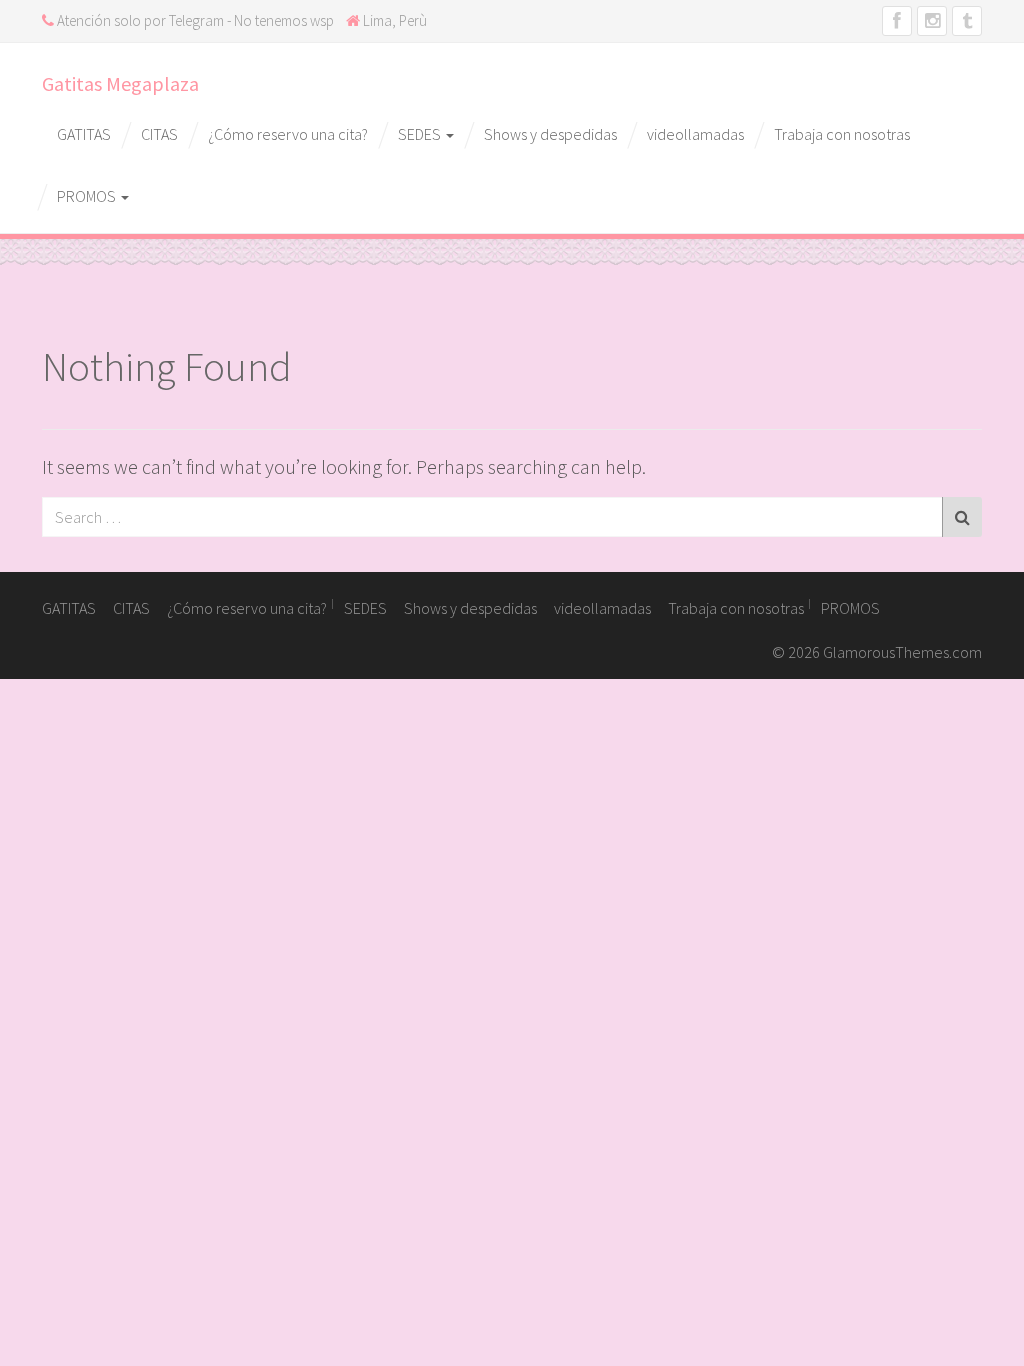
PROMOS (88, 196)
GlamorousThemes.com (902, 652)
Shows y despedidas (550, 134)
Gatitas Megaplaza (120, 83)
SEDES (421, 134)
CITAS (159, 134)
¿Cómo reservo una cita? (288, 134)
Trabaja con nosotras (842, 134)
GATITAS (84, 134)
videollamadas (695, 134)
